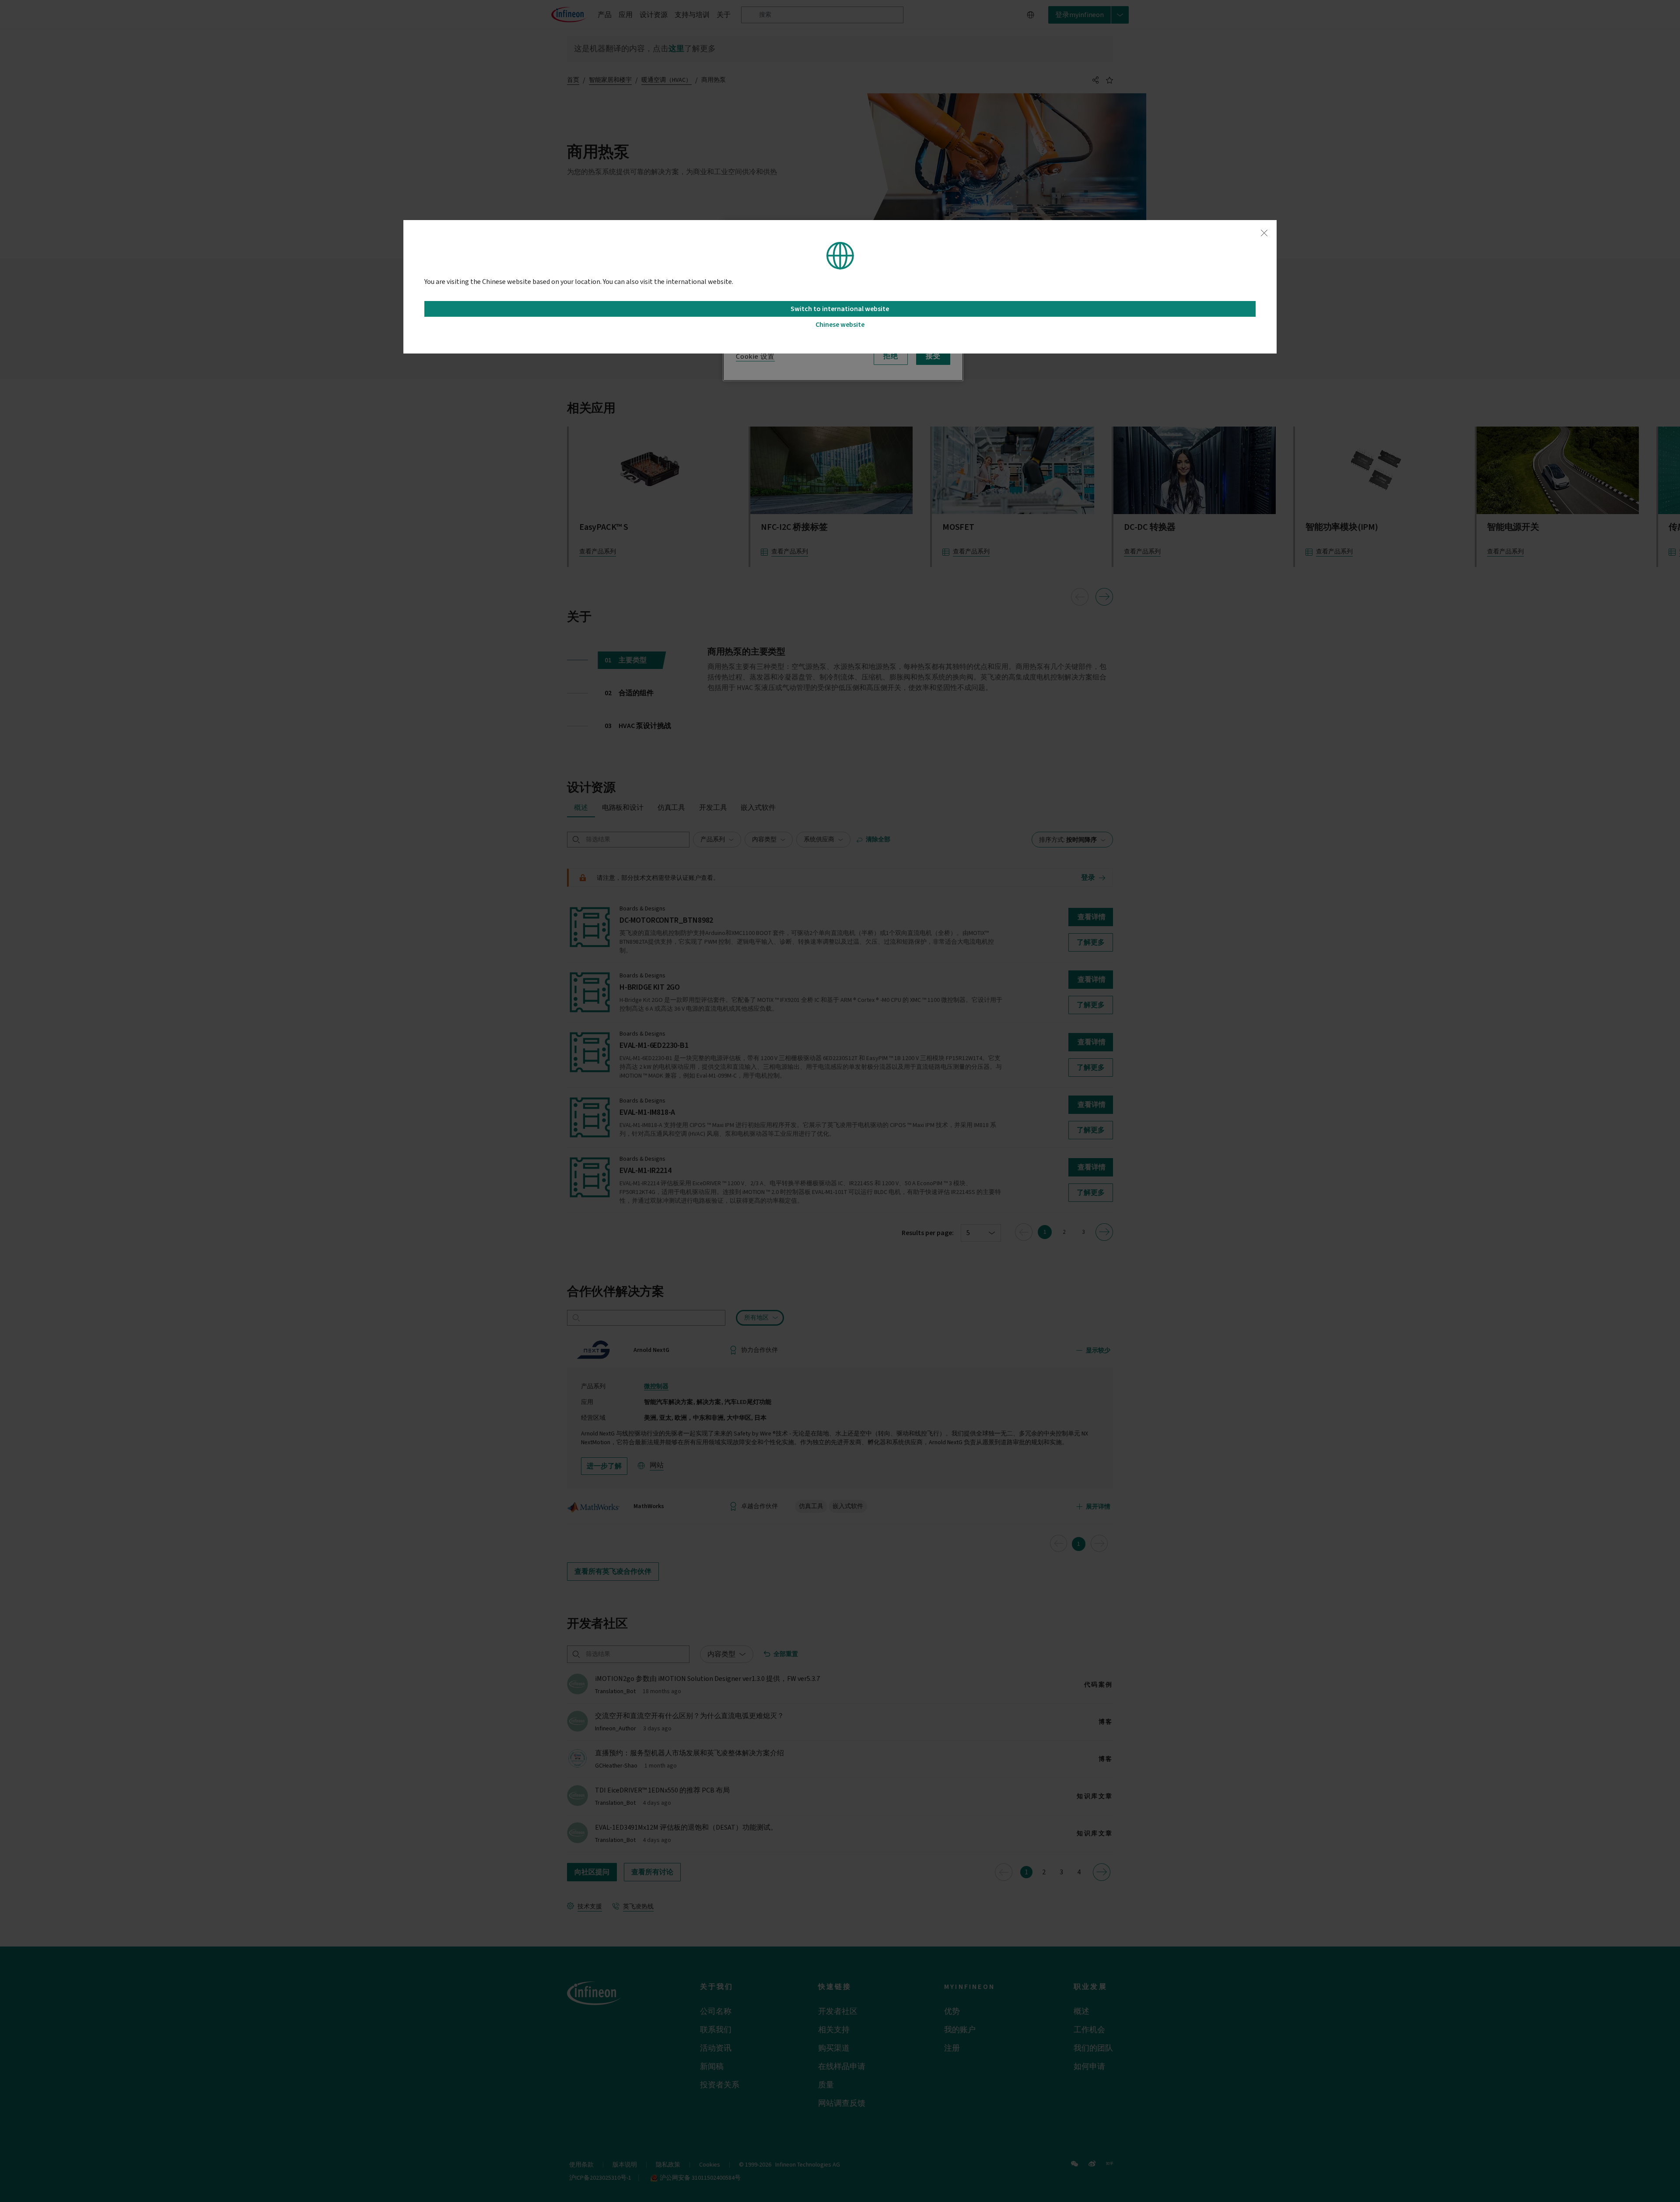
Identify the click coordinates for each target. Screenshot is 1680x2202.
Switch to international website (840, 309)
